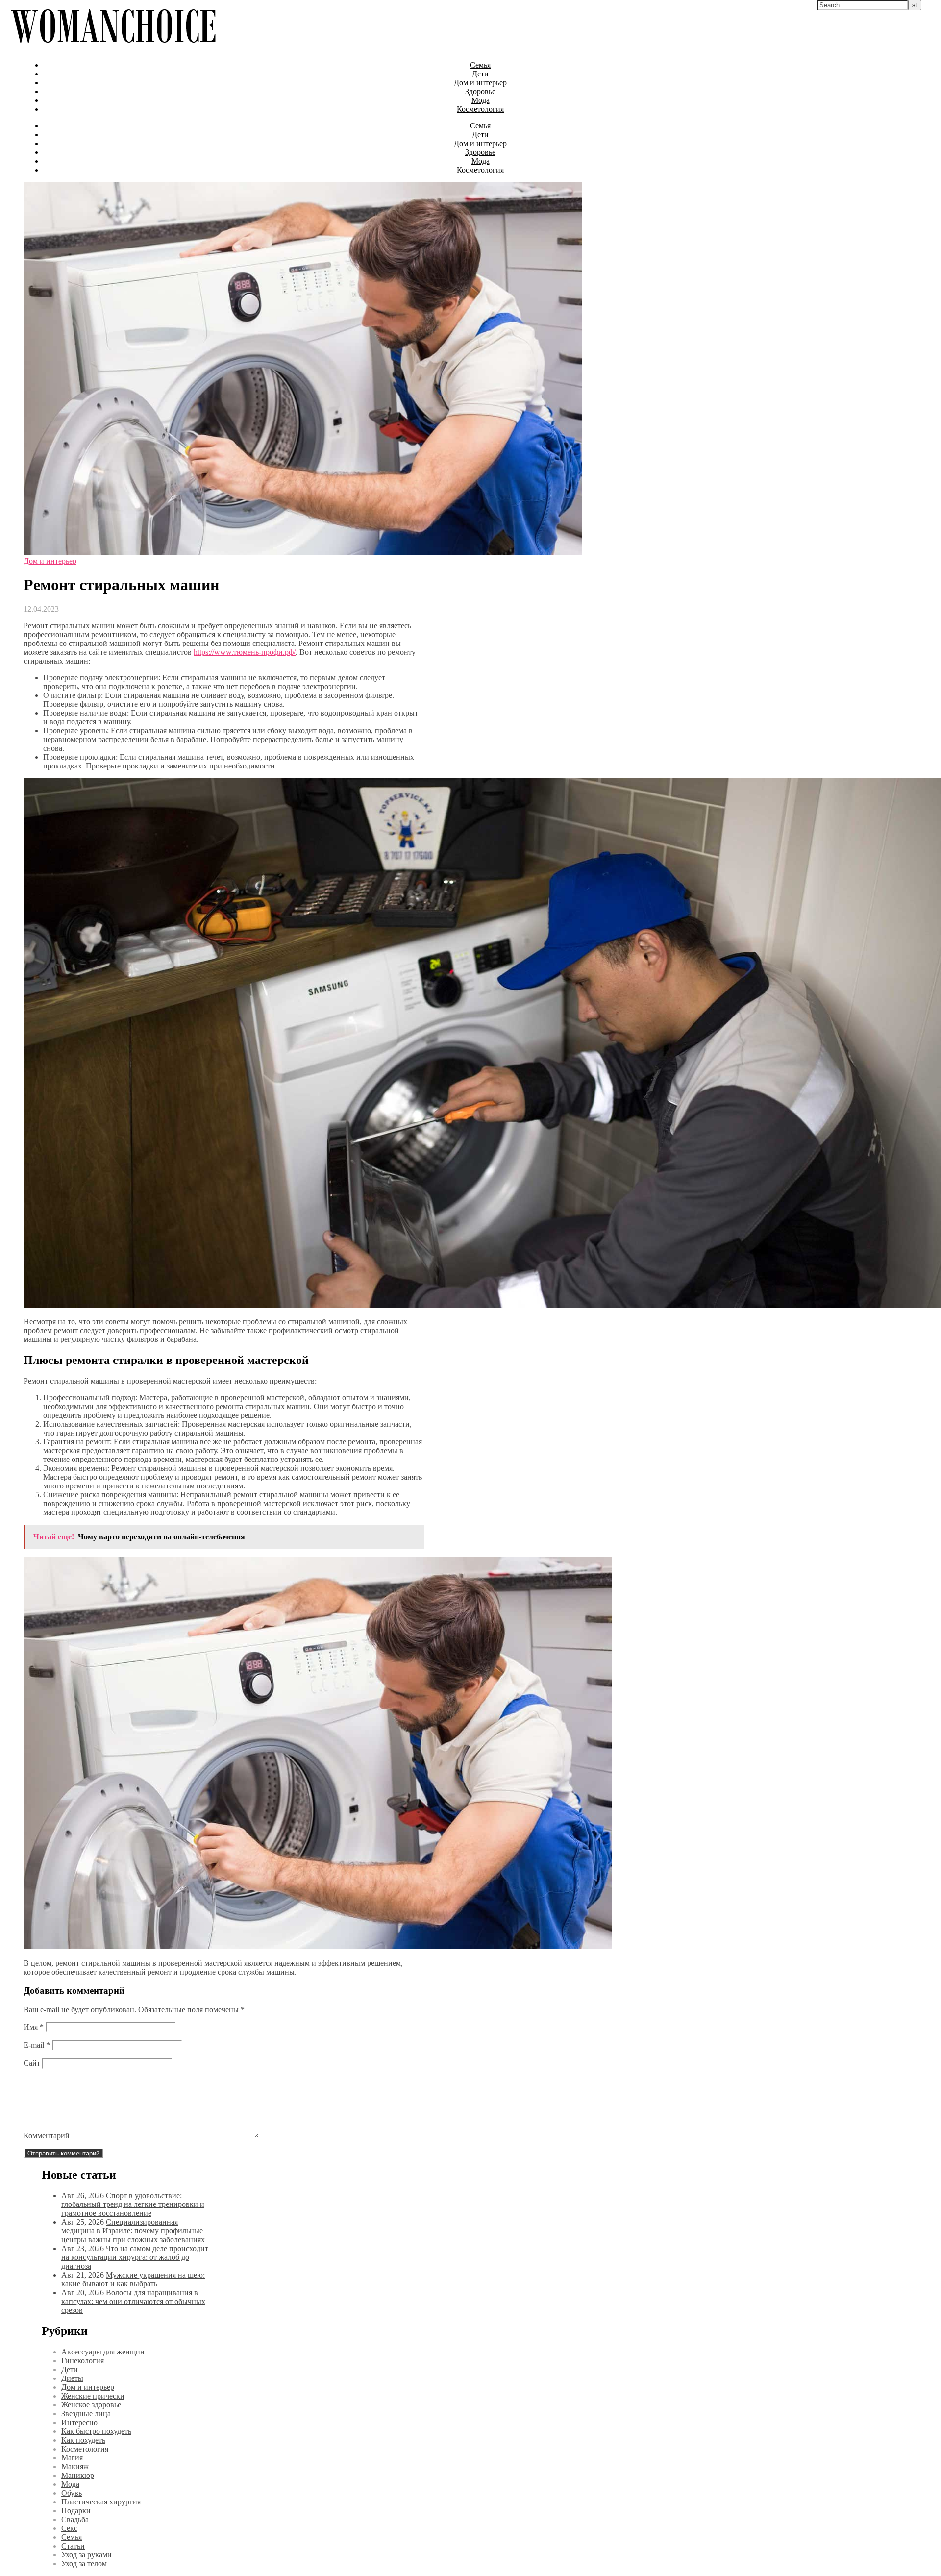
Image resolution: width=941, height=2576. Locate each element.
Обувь (72, 2493)
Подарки (76, 2511)
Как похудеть (83, 2440)
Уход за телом (84, 2564)
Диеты (72, 2378)
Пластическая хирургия (101, 2502)
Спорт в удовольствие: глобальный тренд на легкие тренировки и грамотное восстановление (133, 2204)
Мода (481, 100)
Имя (34, 2027)
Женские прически (93, 2396)
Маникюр (78, 2475)
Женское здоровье (91, 2405)
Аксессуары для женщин (103, 2352)
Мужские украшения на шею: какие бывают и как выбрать (133, 2279)
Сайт (32, 2063)
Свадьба (75, 2519)
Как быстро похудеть (96, 2431)
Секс (69, 2528)
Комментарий (47, 2136)
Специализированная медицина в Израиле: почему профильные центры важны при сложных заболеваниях (133, 2231)
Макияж (75, 2466)
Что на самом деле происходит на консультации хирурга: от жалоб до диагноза (135, 2257)
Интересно (79, 2422)
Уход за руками (87, 2555)
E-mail (37, 2045)
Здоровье (480, 91)
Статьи (73, 2546)
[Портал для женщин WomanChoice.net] (113, 48)
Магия (72, 2458)
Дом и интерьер (480, 83)
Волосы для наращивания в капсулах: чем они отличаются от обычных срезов (133, 2301)
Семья (480, 65)
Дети (480, 74)
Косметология (480, 109)
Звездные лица (86, 2414)
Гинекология (83, 2361)
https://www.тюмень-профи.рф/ (245, 652)
